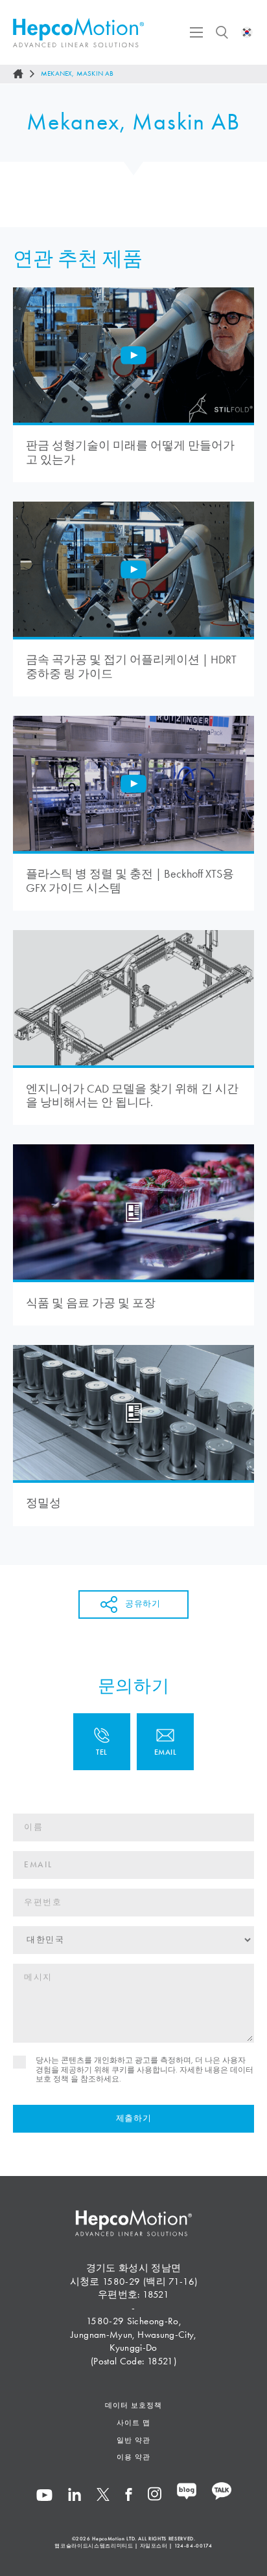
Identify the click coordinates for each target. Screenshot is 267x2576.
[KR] (247, 32)
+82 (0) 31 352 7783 (102, 1742)
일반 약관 (133, 2440)
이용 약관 (133, 2457)
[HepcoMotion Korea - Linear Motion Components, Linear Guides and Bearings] (78, 33)
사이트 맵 (133, 2423)
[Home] (18, 74)
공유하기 (143, 1604)
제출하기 (134, 2118)
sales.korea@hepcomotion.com (165, 1742)
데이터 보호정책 (133, 2405)
